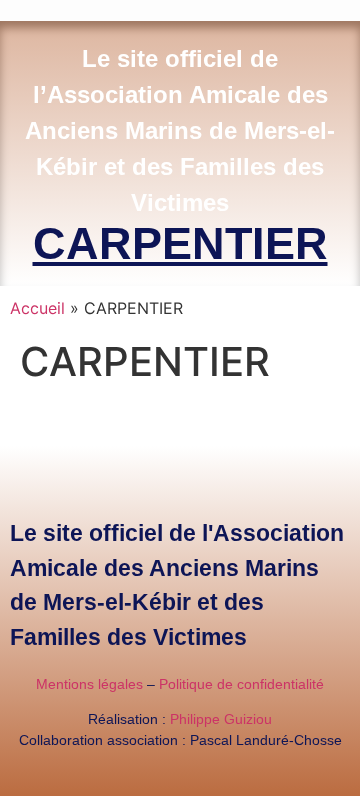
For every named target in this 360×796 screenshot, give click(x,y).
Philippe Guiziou (221, 719)
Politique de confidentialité (241, 684)
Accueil (37, 308)
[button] (354, 5)
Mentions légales (89, 684)
